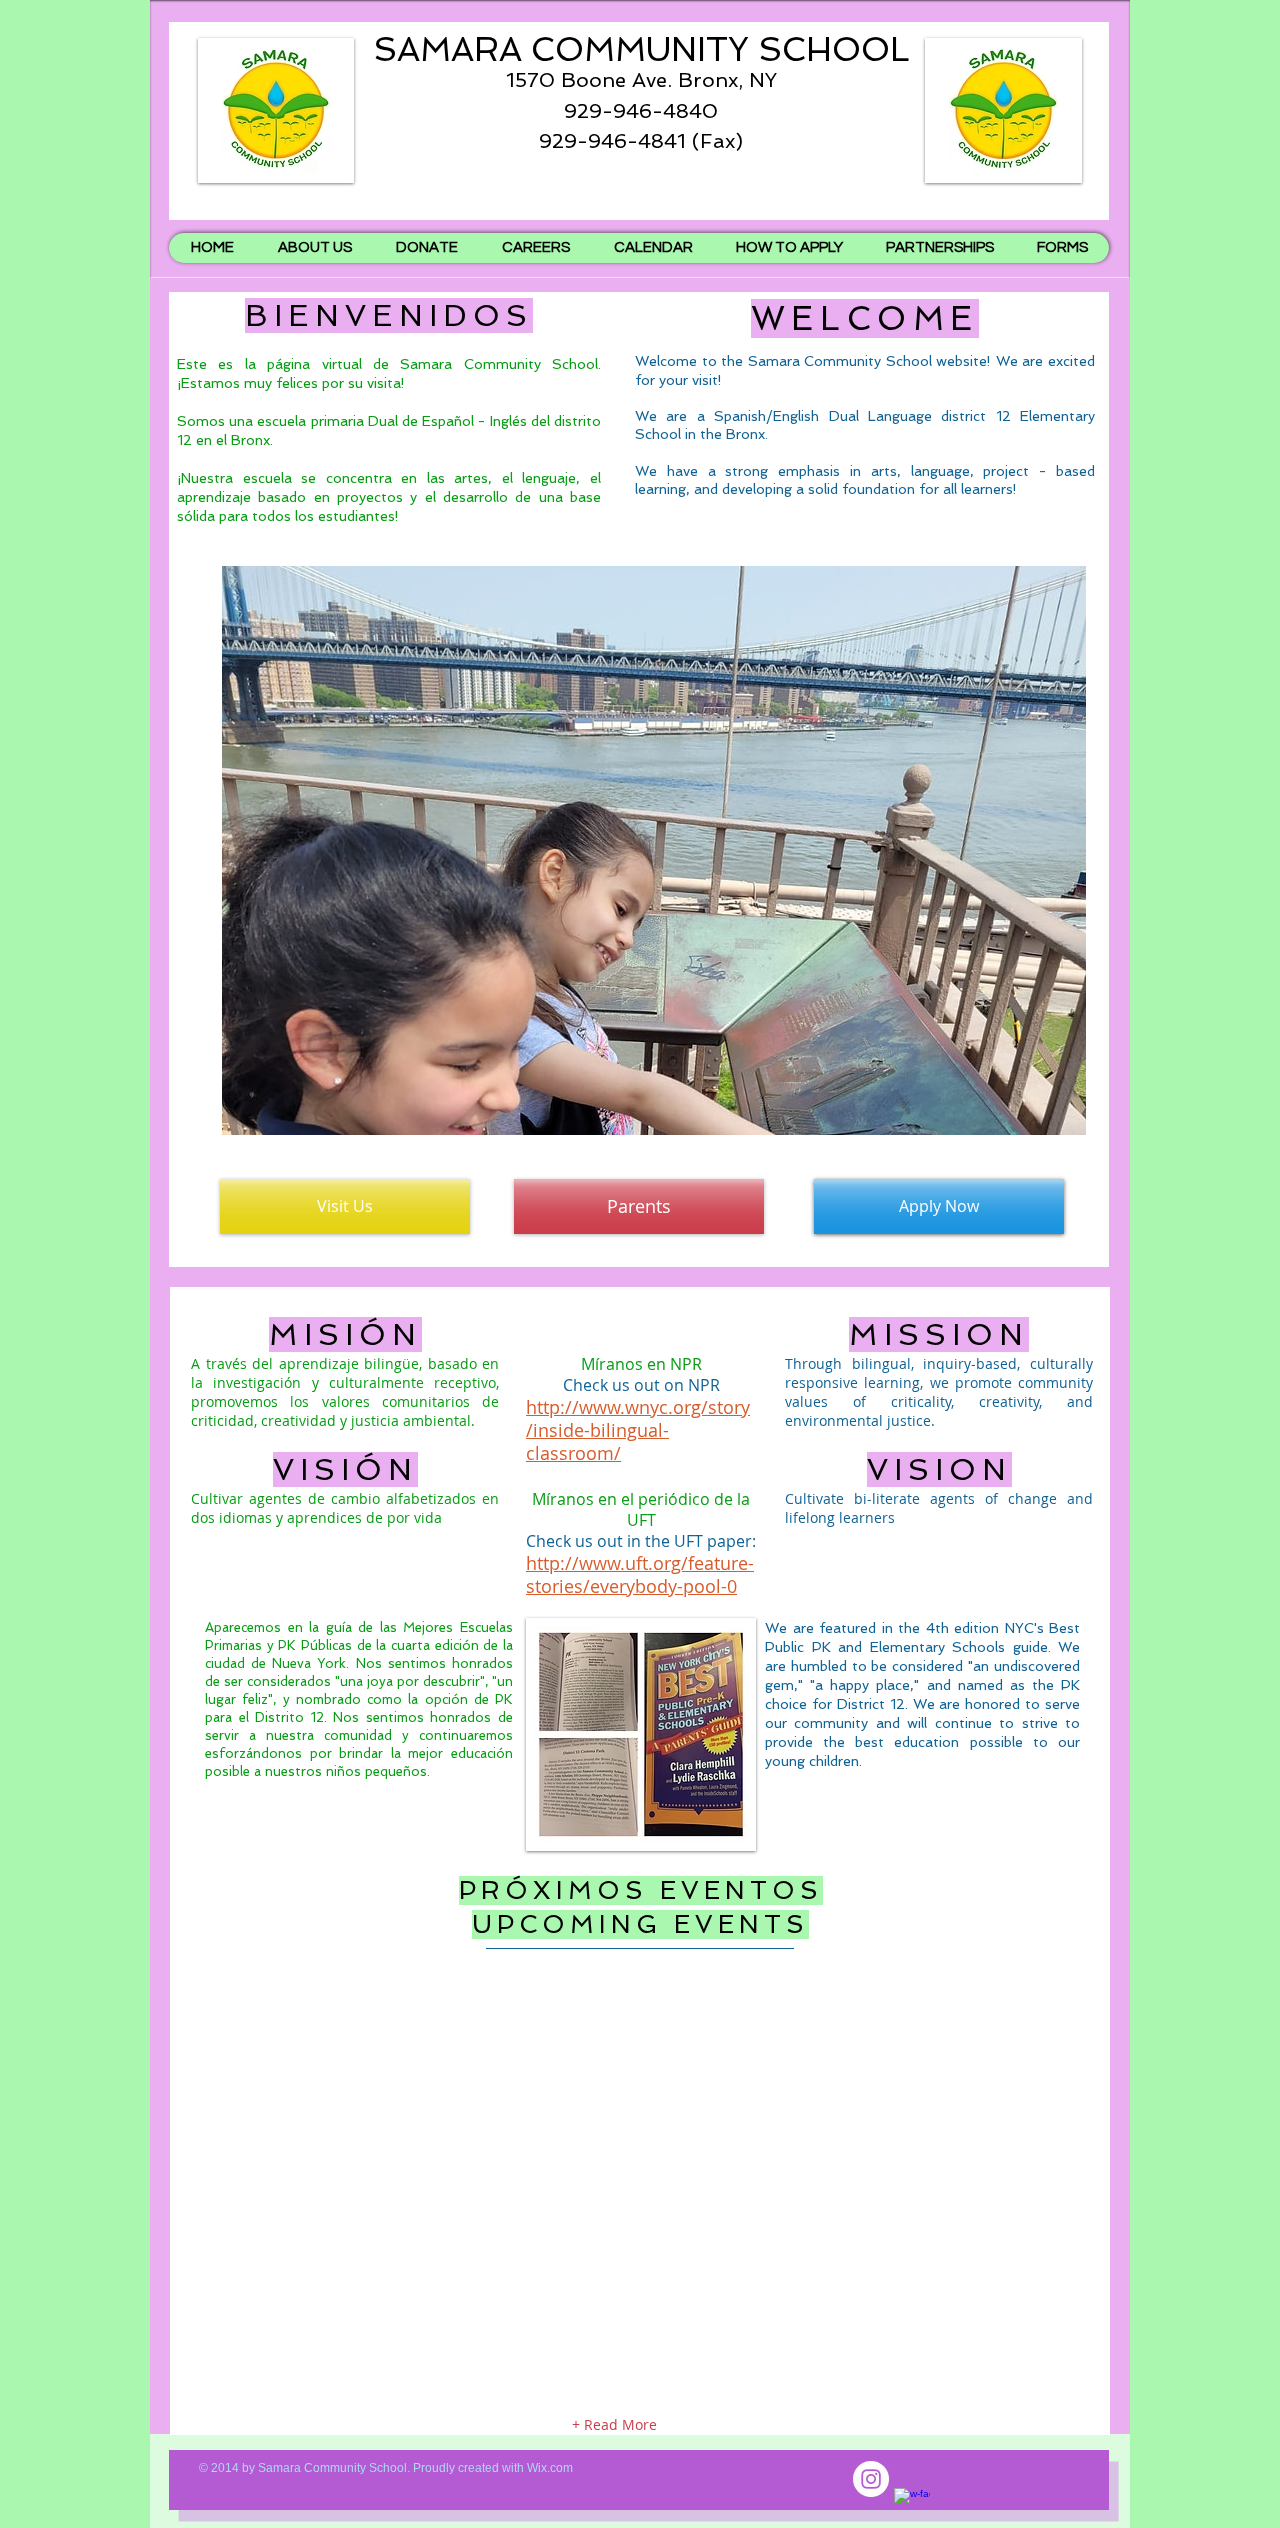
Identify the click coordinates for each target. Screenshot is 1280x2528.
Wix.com (550, 2468)
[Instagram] (871, 2479)
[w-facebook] (912, 2506)
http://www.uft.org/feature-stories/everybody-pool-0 (640, 1574)
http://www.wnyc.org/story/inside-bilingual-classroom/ (638, 1430)
